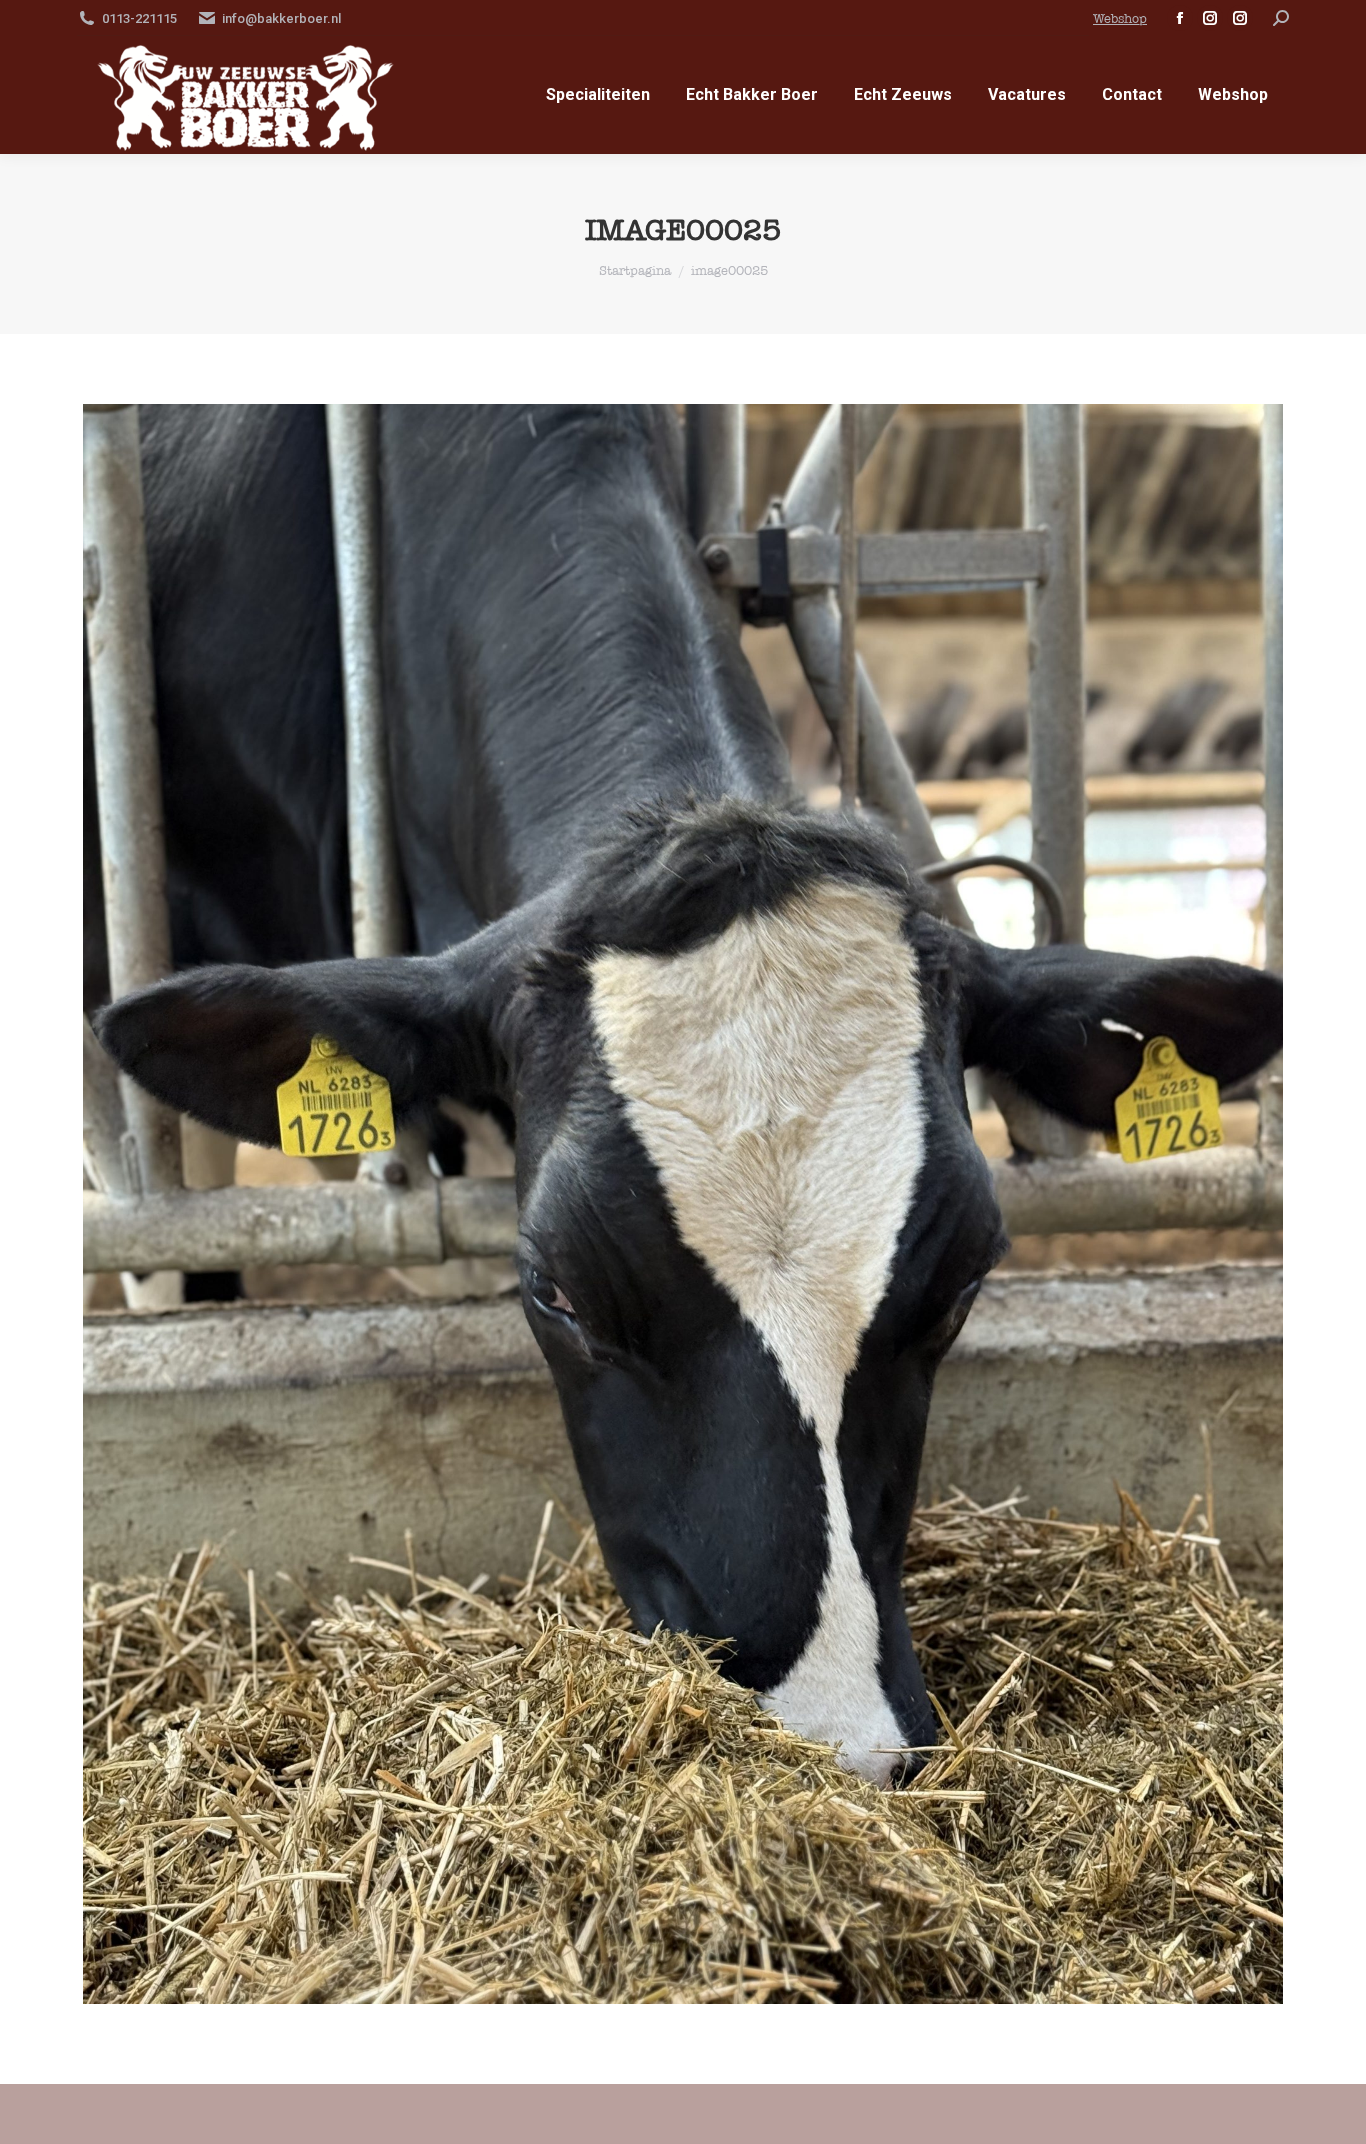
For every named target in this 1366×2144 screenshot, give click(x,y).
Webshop (1120, 18)
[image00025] (683, 1204)
